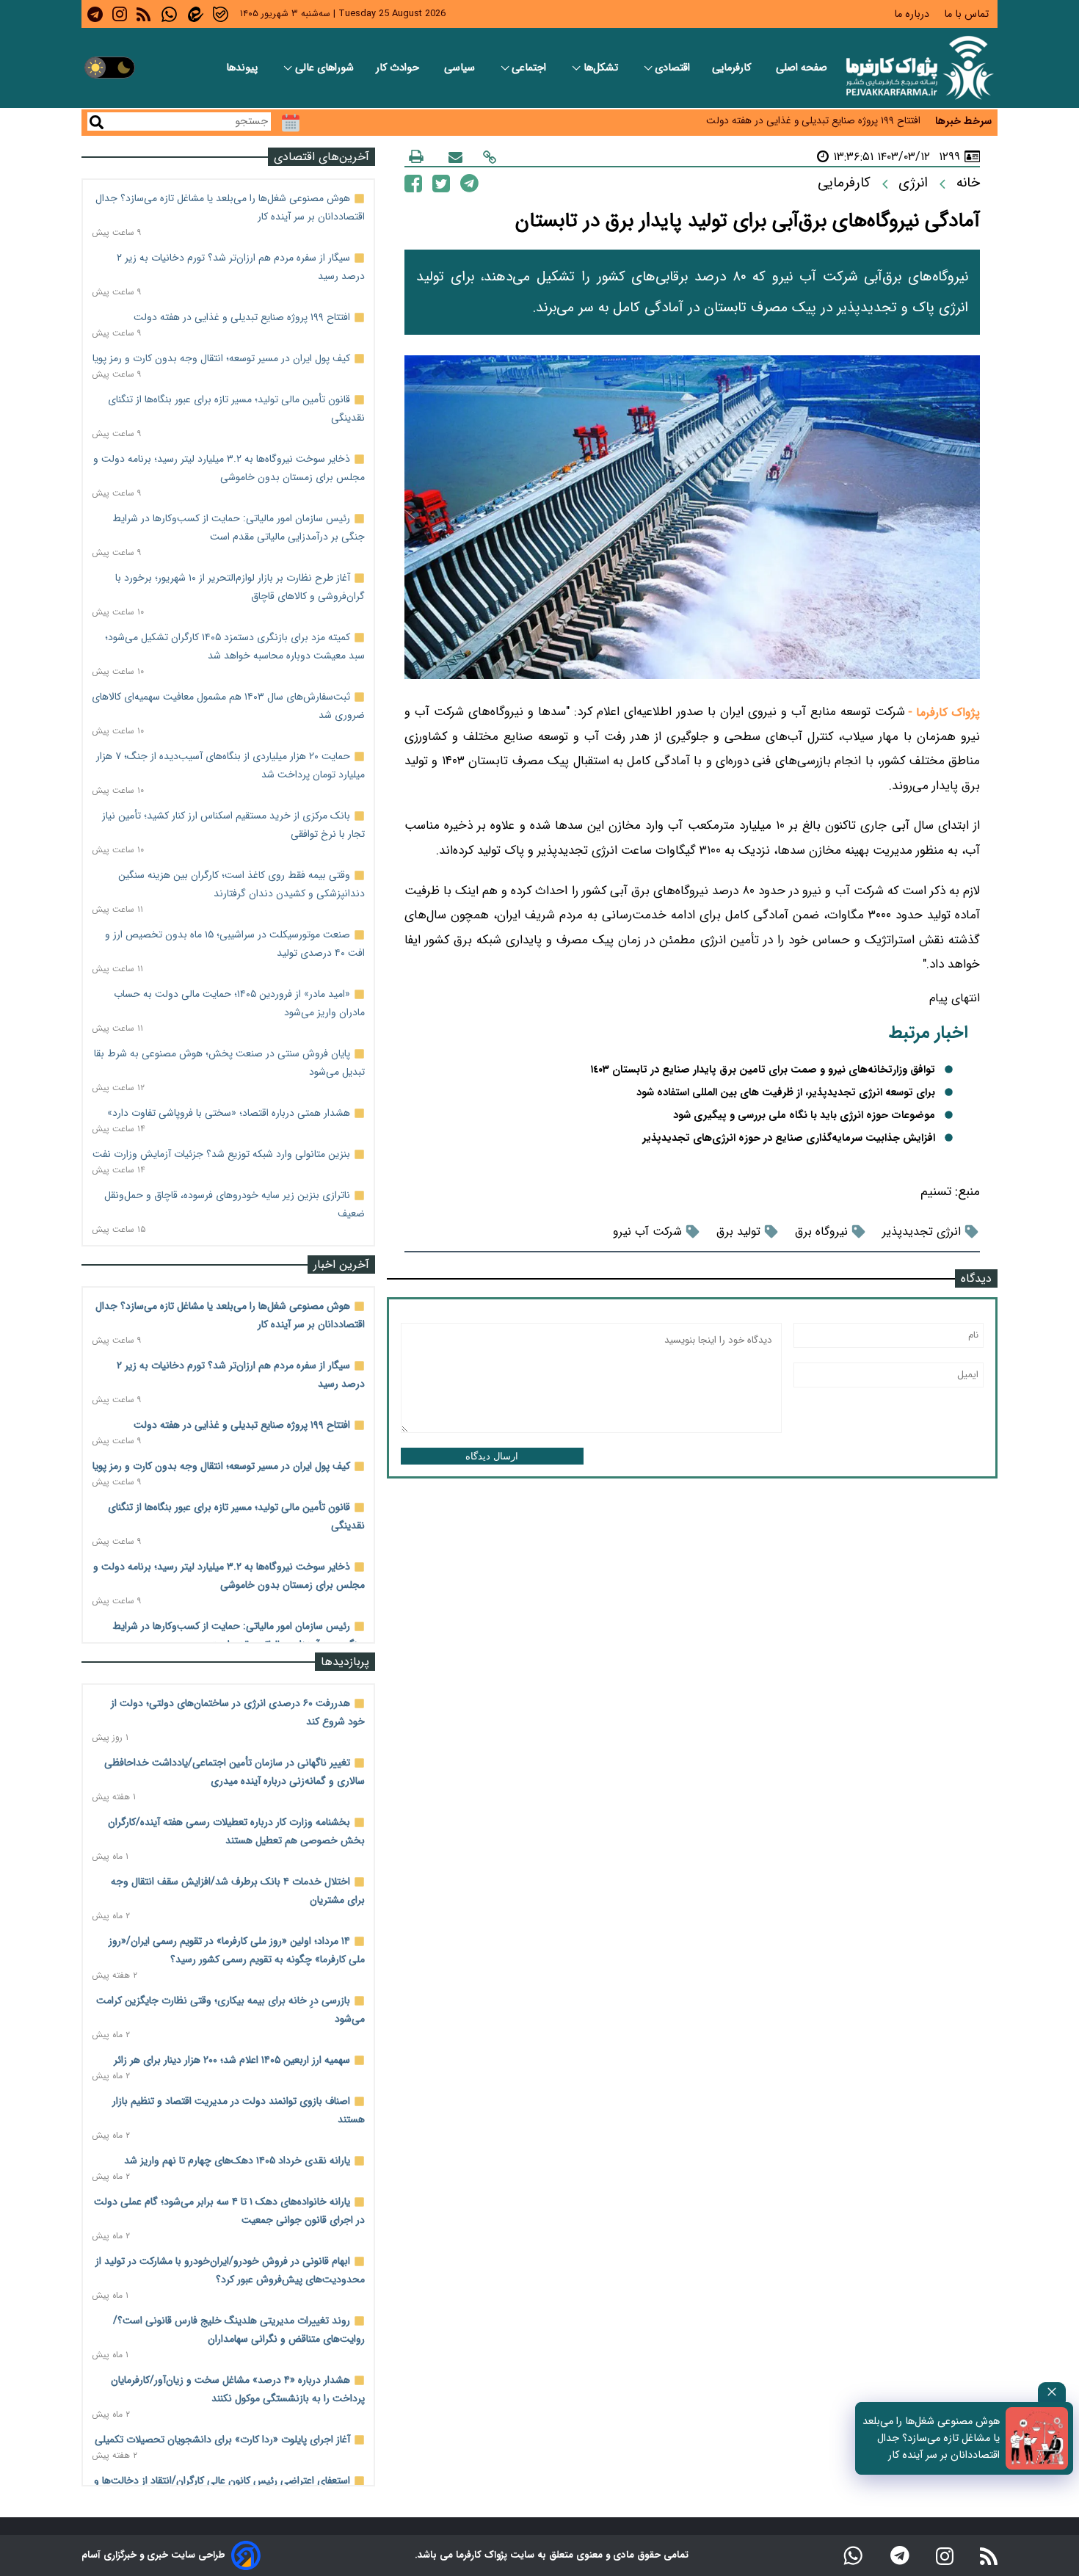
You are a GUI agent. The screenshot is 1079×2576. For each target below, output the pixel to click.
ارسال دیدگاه (492, 1456)
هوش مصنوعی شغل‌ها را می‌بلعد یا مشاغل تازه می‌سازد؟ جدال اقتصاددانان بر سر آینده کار (931, 2438)
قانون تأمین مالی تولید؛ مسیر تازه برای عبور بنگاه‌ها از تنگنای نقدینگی (781, 127)
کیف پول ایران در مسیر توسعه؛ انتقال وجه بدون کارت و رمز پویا (221, 358)
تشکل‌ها (602, 68)
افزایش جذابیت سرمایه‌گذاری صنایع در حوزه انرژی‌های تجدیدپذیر (789, 1138)
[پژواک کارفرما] (917, 68)
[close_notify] (1052, 2392)
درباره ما (913, 14)
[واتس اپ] (853, 2555)
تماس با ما (968, 14)
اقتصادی (672, 68)
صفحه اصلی (802, 68)
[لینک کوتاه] (490, 157)
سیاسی (461, 68)
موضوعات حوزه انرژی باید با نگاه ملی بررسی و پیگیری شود (804, 1115)
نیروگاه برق (821, 1231)
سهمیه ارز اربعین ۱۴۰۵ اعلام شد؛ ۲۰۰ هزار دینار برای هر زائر (232, 2060)
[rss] (143, 14)
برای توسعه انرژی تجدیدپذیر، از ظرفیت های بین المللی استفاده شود (786, 1093)
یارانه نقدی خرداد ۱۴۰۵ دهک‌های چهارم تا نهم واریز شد (237, 2160)
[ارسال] (455, 157)
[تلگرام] (469, 183)
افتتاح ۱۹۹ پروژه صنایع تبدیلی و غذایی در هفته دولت (242, 317)
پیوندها (243, 68)
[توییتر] (441, 182)
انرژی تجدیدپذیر (922, 1231)
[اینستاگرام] (945, 2555)
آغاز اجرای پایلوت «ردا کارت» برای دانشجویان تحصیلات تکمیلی (222, 2439)
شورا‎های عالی (324, 68)
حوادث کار (399, 68)
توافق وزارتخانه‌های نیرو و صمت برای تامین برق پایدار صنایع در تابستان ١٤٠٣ (763, 1070)
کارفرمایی (733, 68)
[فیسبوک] (413, 182)
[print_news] (416, 156)
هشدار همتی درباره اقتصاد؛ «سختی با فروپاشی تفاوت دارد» (229, 1113)
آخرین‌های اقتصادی (321, 157)
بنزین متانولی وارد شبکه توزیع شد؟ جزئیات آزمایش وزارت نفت (221, 1154)
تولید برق (738, 1231)
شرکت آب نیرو (647, 1231)
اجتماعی (530, 68)
